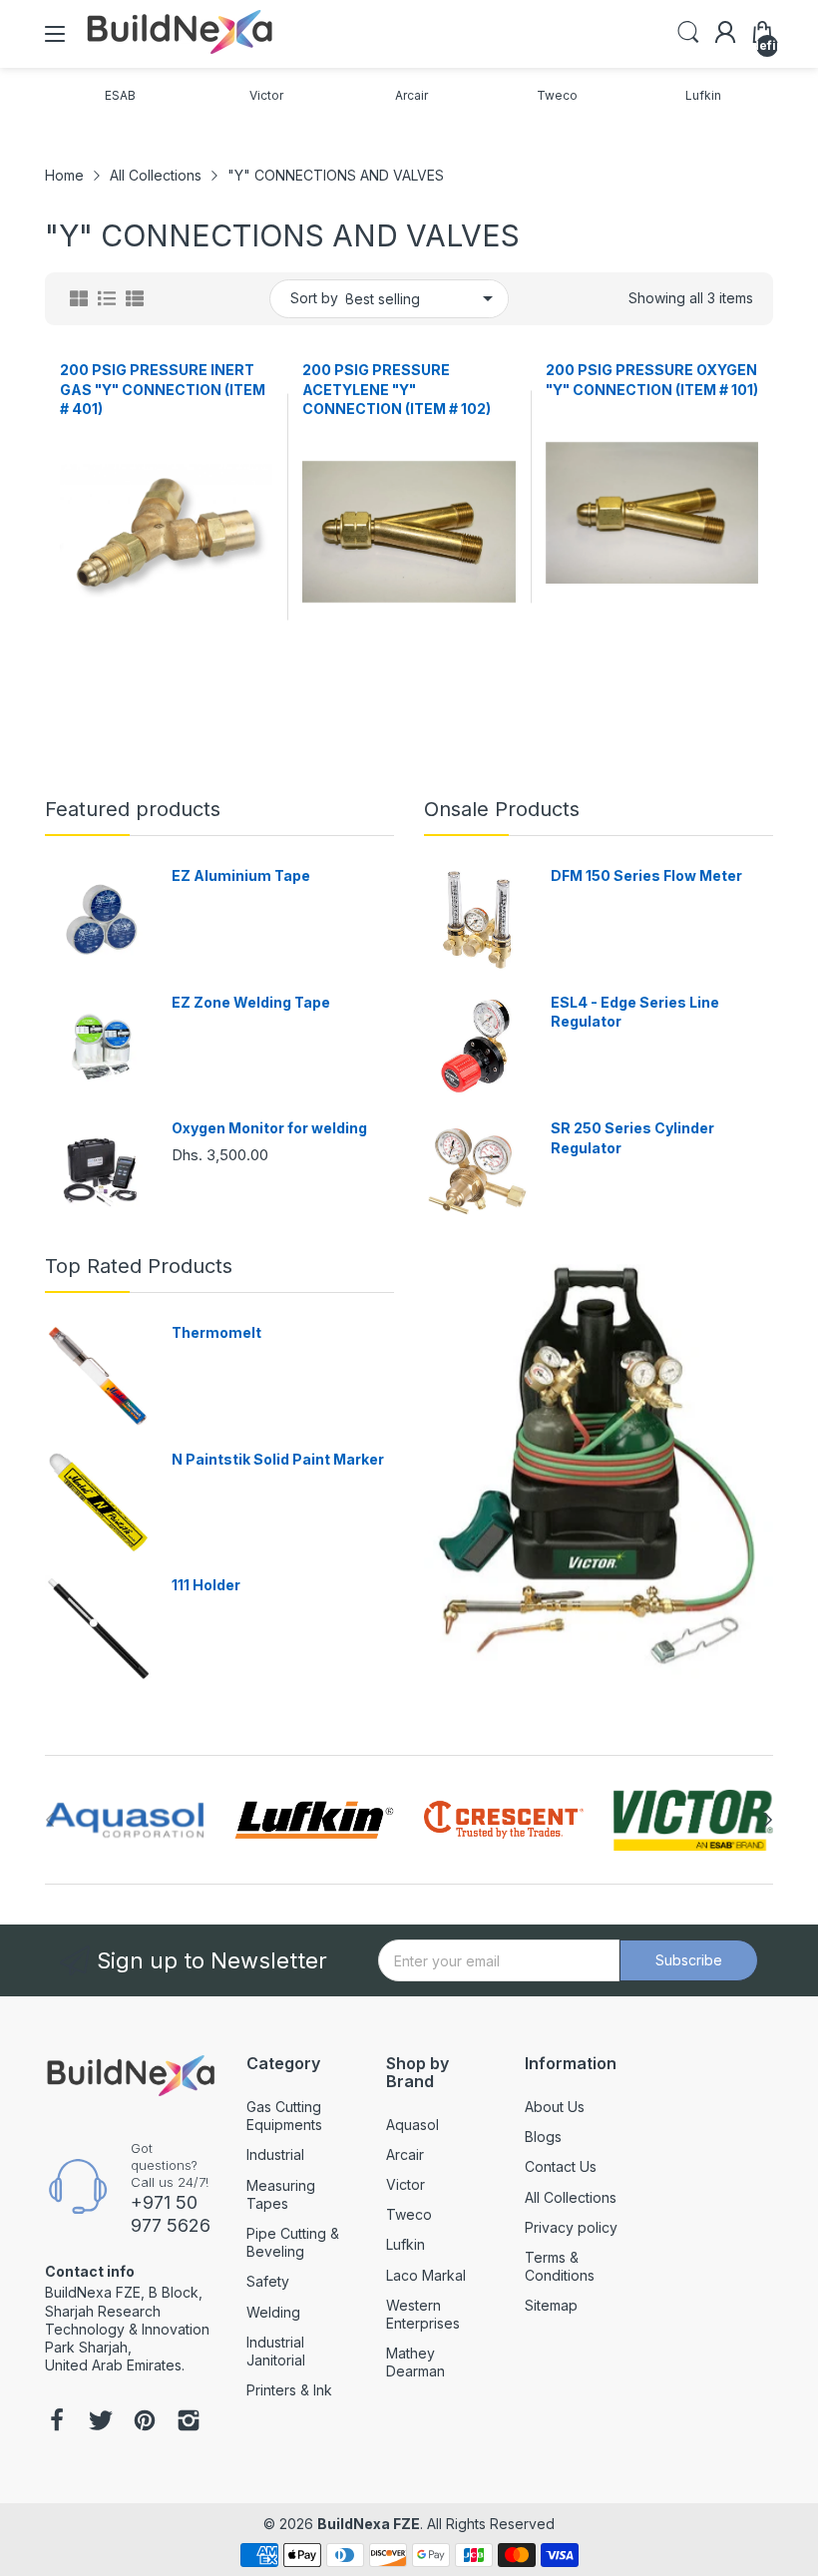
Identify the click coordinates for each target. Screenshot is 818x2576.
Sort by (314, 298)
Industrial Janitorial (276, 2351)
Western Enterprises (423, 2314)
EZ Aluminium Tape (241, 875)
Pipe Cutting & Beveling (293, 2242)
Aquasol (412, 2125)
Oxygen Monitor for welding (269, 1128)
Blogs (543, 2137)
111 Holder (206, 1585)
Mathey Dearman (415, 2362)
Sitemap (551, 2305)
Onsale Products (502, 809)
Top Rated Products (139, 1266)
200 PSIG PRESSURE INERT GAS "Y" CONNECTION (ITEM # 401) (163, 389)
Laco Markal (426, 2275)
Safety (268, 2281)
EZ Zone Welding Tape (251, 1002)
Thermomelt (216, 1332)
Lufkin (406, 2244)
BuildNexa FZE (369, 2524)
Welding (273, 2312)
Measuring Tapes (281, 2194)
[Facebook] (57, 2422)
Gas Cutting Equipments (284, 2116)
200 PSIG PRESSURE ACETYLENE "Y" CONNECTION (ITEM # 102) (397, 389)
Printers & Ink (289, 2390)
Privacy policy (571, 2227)
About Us (555, 2107)
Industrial (275, 2154)
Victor (406, 2184)
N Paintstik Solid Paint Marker (278, 1459)
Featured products (133, 809)
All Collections (571, 2197)
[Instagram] (189, 2422)
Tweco (409, 2214)
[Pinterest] (145, 2422)
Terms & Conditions (560, 2266)
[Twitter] (101, 2422)
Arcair (405, 2154)
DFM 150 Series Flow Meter (646, 875)
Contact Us (561, 2166)
